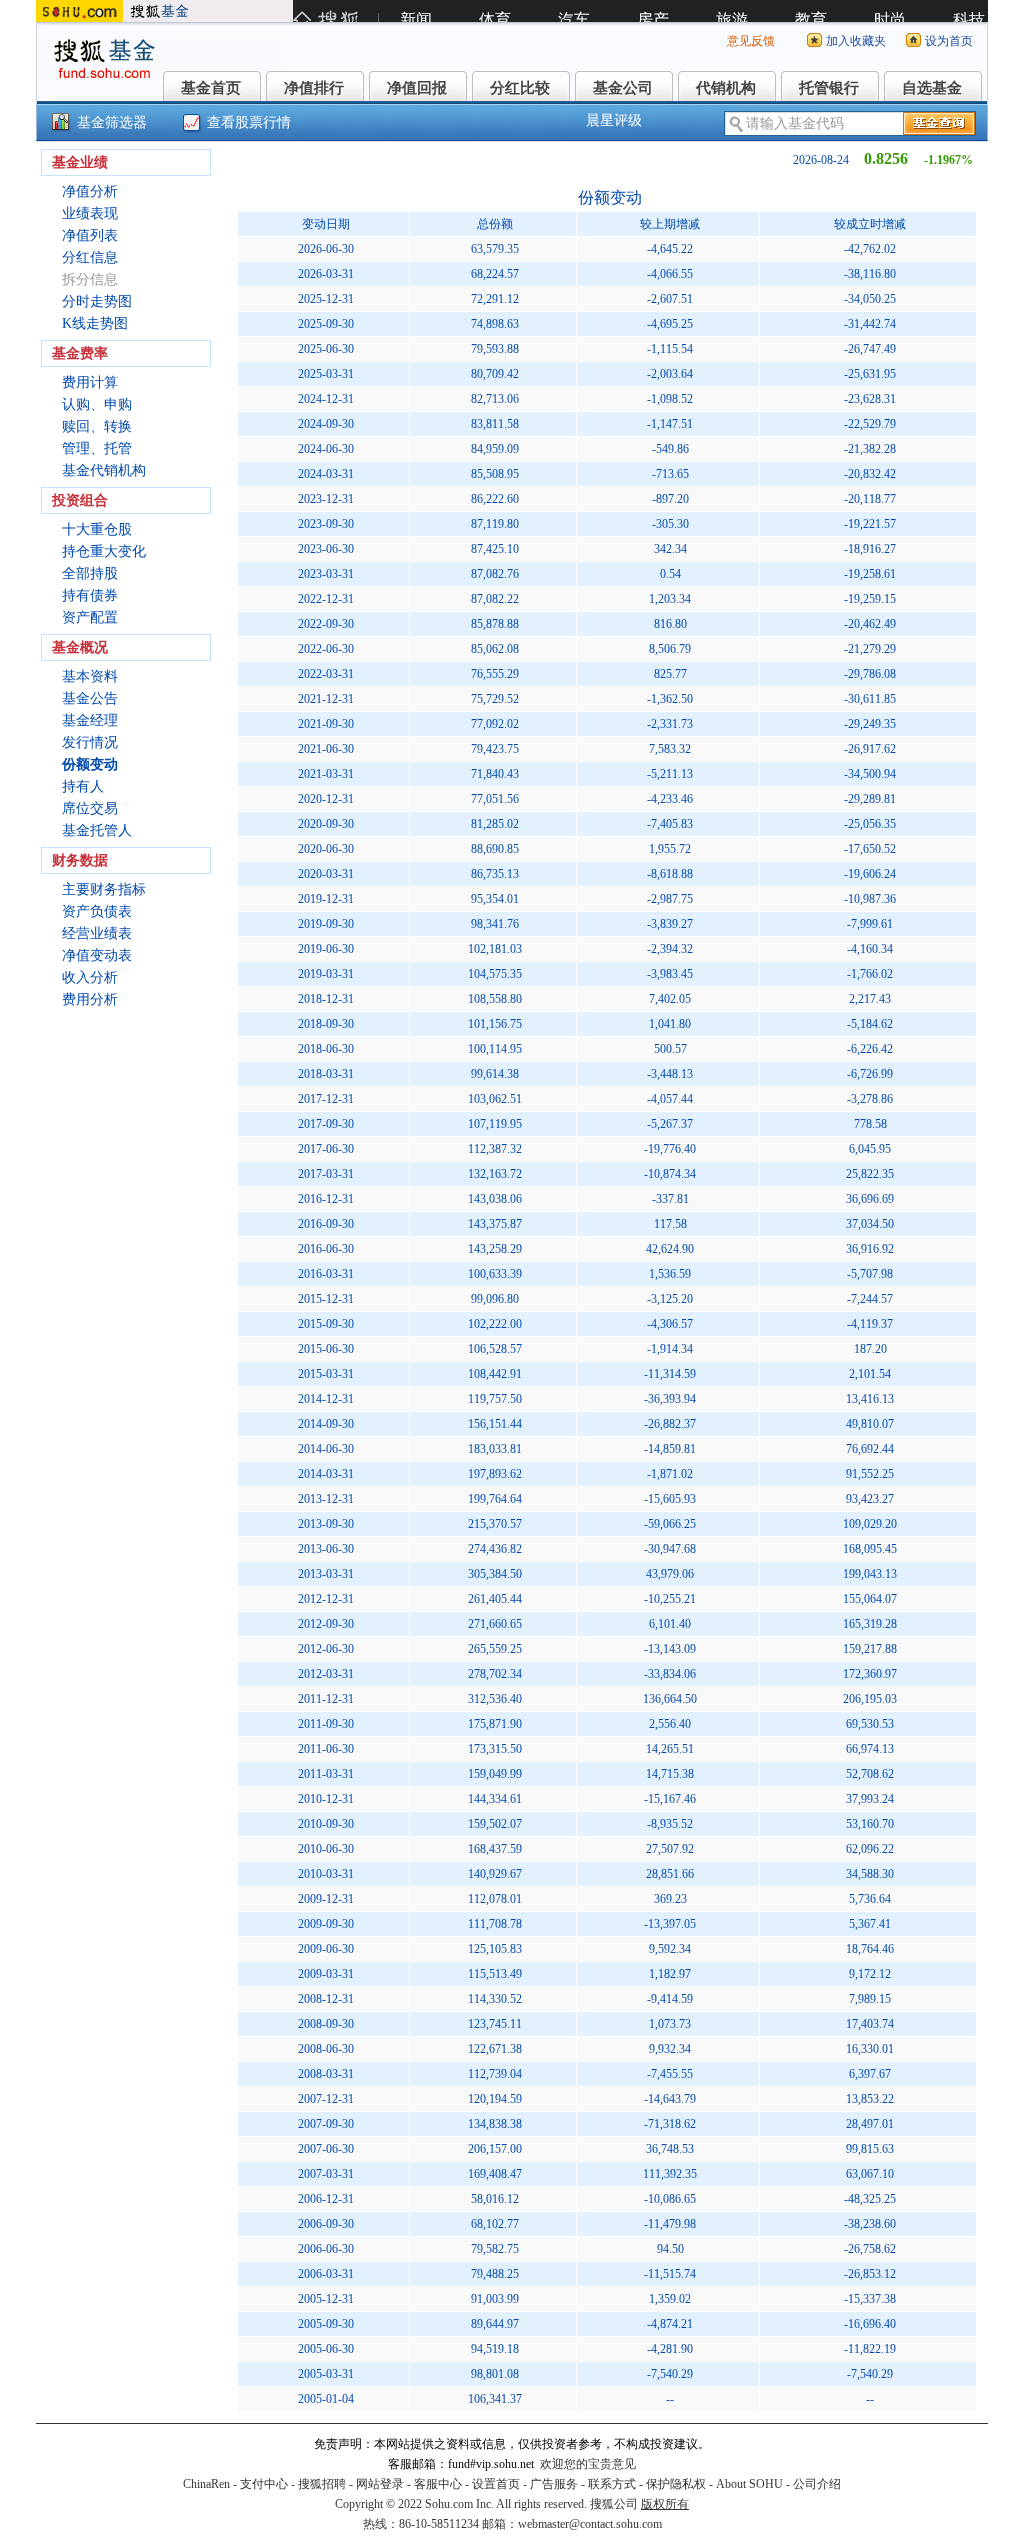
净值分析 (90, 191)
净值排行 (314, 88)
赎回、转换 (97, 426)
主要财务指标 (104, 889)
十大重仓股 (97, 529)
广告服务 (554, 2484)
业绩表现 (90, 213)
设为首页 (949, 41)
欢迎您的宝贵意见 (588, 2464)
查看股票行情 (249, 122)
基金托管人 (97, 830)
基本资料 (90, 676)
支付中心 (264, 2484)
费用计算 (90, 382)
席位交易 (90, 808)
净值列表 (90, 235)
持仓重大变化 (104, 551)
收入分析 (90, 977)
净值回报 (417, 88)
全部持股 (90, 573)
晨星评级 (614, 120)
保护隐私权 (676, 2484)
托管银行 (829, 88)
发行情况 (90, 742)
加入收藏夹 (856, 41)
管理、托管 (97, 448)
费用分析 (90, 999)
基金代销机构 (104, 470)
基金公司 (623, 88)
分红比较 (520, 88)
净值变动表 (97, 955)
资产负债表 (97, 911)
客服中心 (438, 2484)
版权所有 (665, 2504)
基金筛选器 (112, 122)
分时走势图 (97, 301)
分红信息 (90, 257)
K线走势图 (95, 323)
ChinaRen (206, 2484)
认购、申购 (97, 404)
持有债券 (90, 595)
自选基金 (932, 88)
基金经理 (90, 720)
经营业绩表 (97, 933)
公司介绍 (817, 2484)
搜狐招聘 (322, 2484)
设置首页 (496, 2484)
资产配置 (90, 617)
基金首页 (211, 88)
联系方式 (612, 2484)
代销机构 (726, 88)
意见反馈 (751, 41)
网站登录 (380, 2484)
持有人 (83, 786)
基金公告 (90, 698)
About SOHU (749, 2484)
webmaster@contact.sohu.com (590, 2524)
